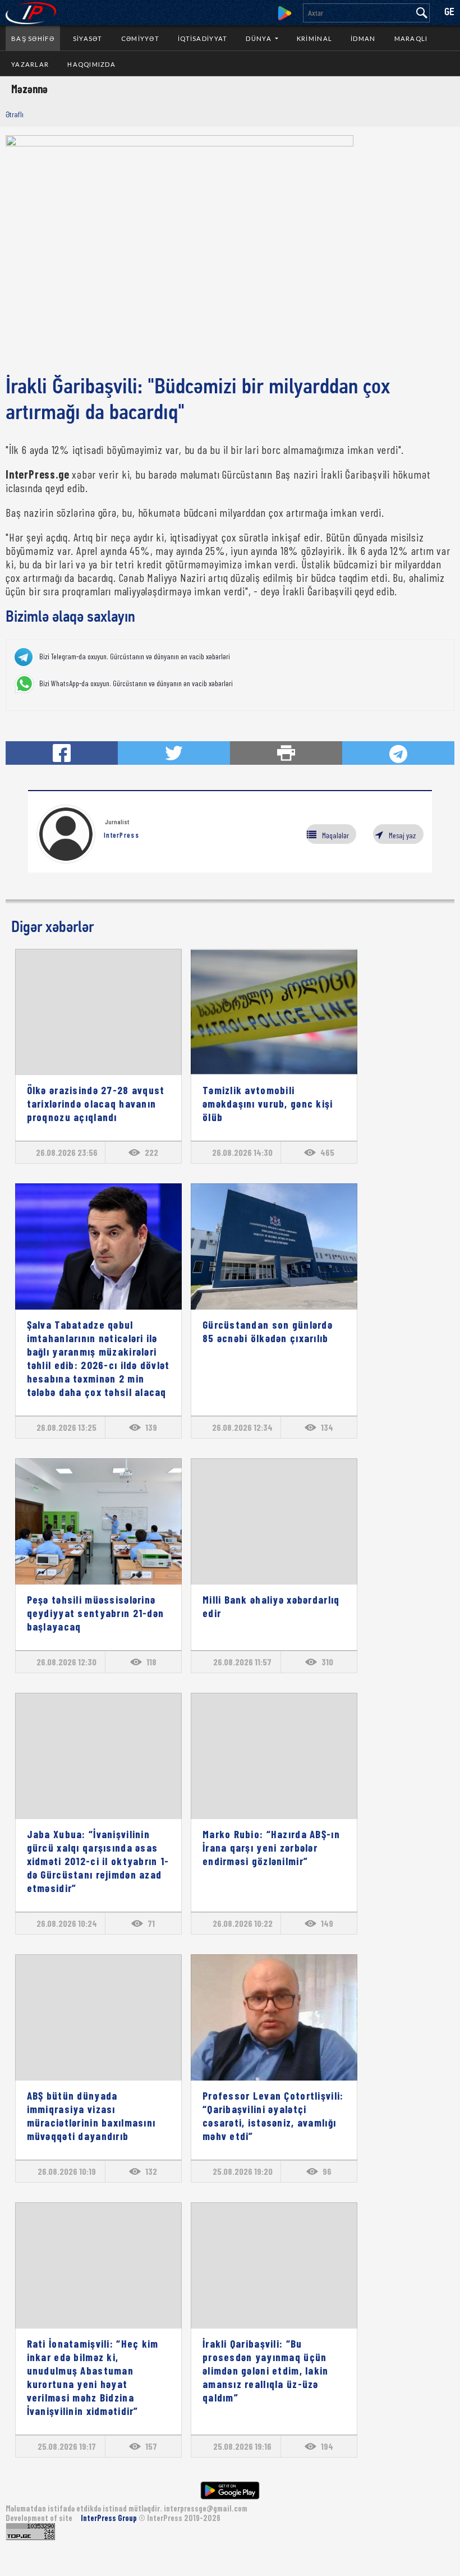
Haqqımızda (91, 64)
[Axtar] (422, 13)
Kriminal (314, 38)
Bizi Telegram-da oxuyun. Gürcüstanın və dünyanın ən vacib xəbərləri (135, 656)
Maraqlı (411, 38)
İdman (363, 38)
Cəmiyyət (140, 38)
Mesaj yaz (402, 835)
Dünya (259, 38)
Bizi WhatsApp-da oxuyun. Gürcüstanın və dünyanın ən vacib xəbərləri (136, 683)
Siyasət (88, 38)
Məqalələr (335, 835)
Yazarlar (30, 64)
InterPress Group (110, 2518)
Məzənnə (29, 89)
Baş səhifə (33, 38)
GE (449, 13)
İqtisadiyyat (203, 38)
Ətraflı (15, 114)
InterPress (121, 835)
